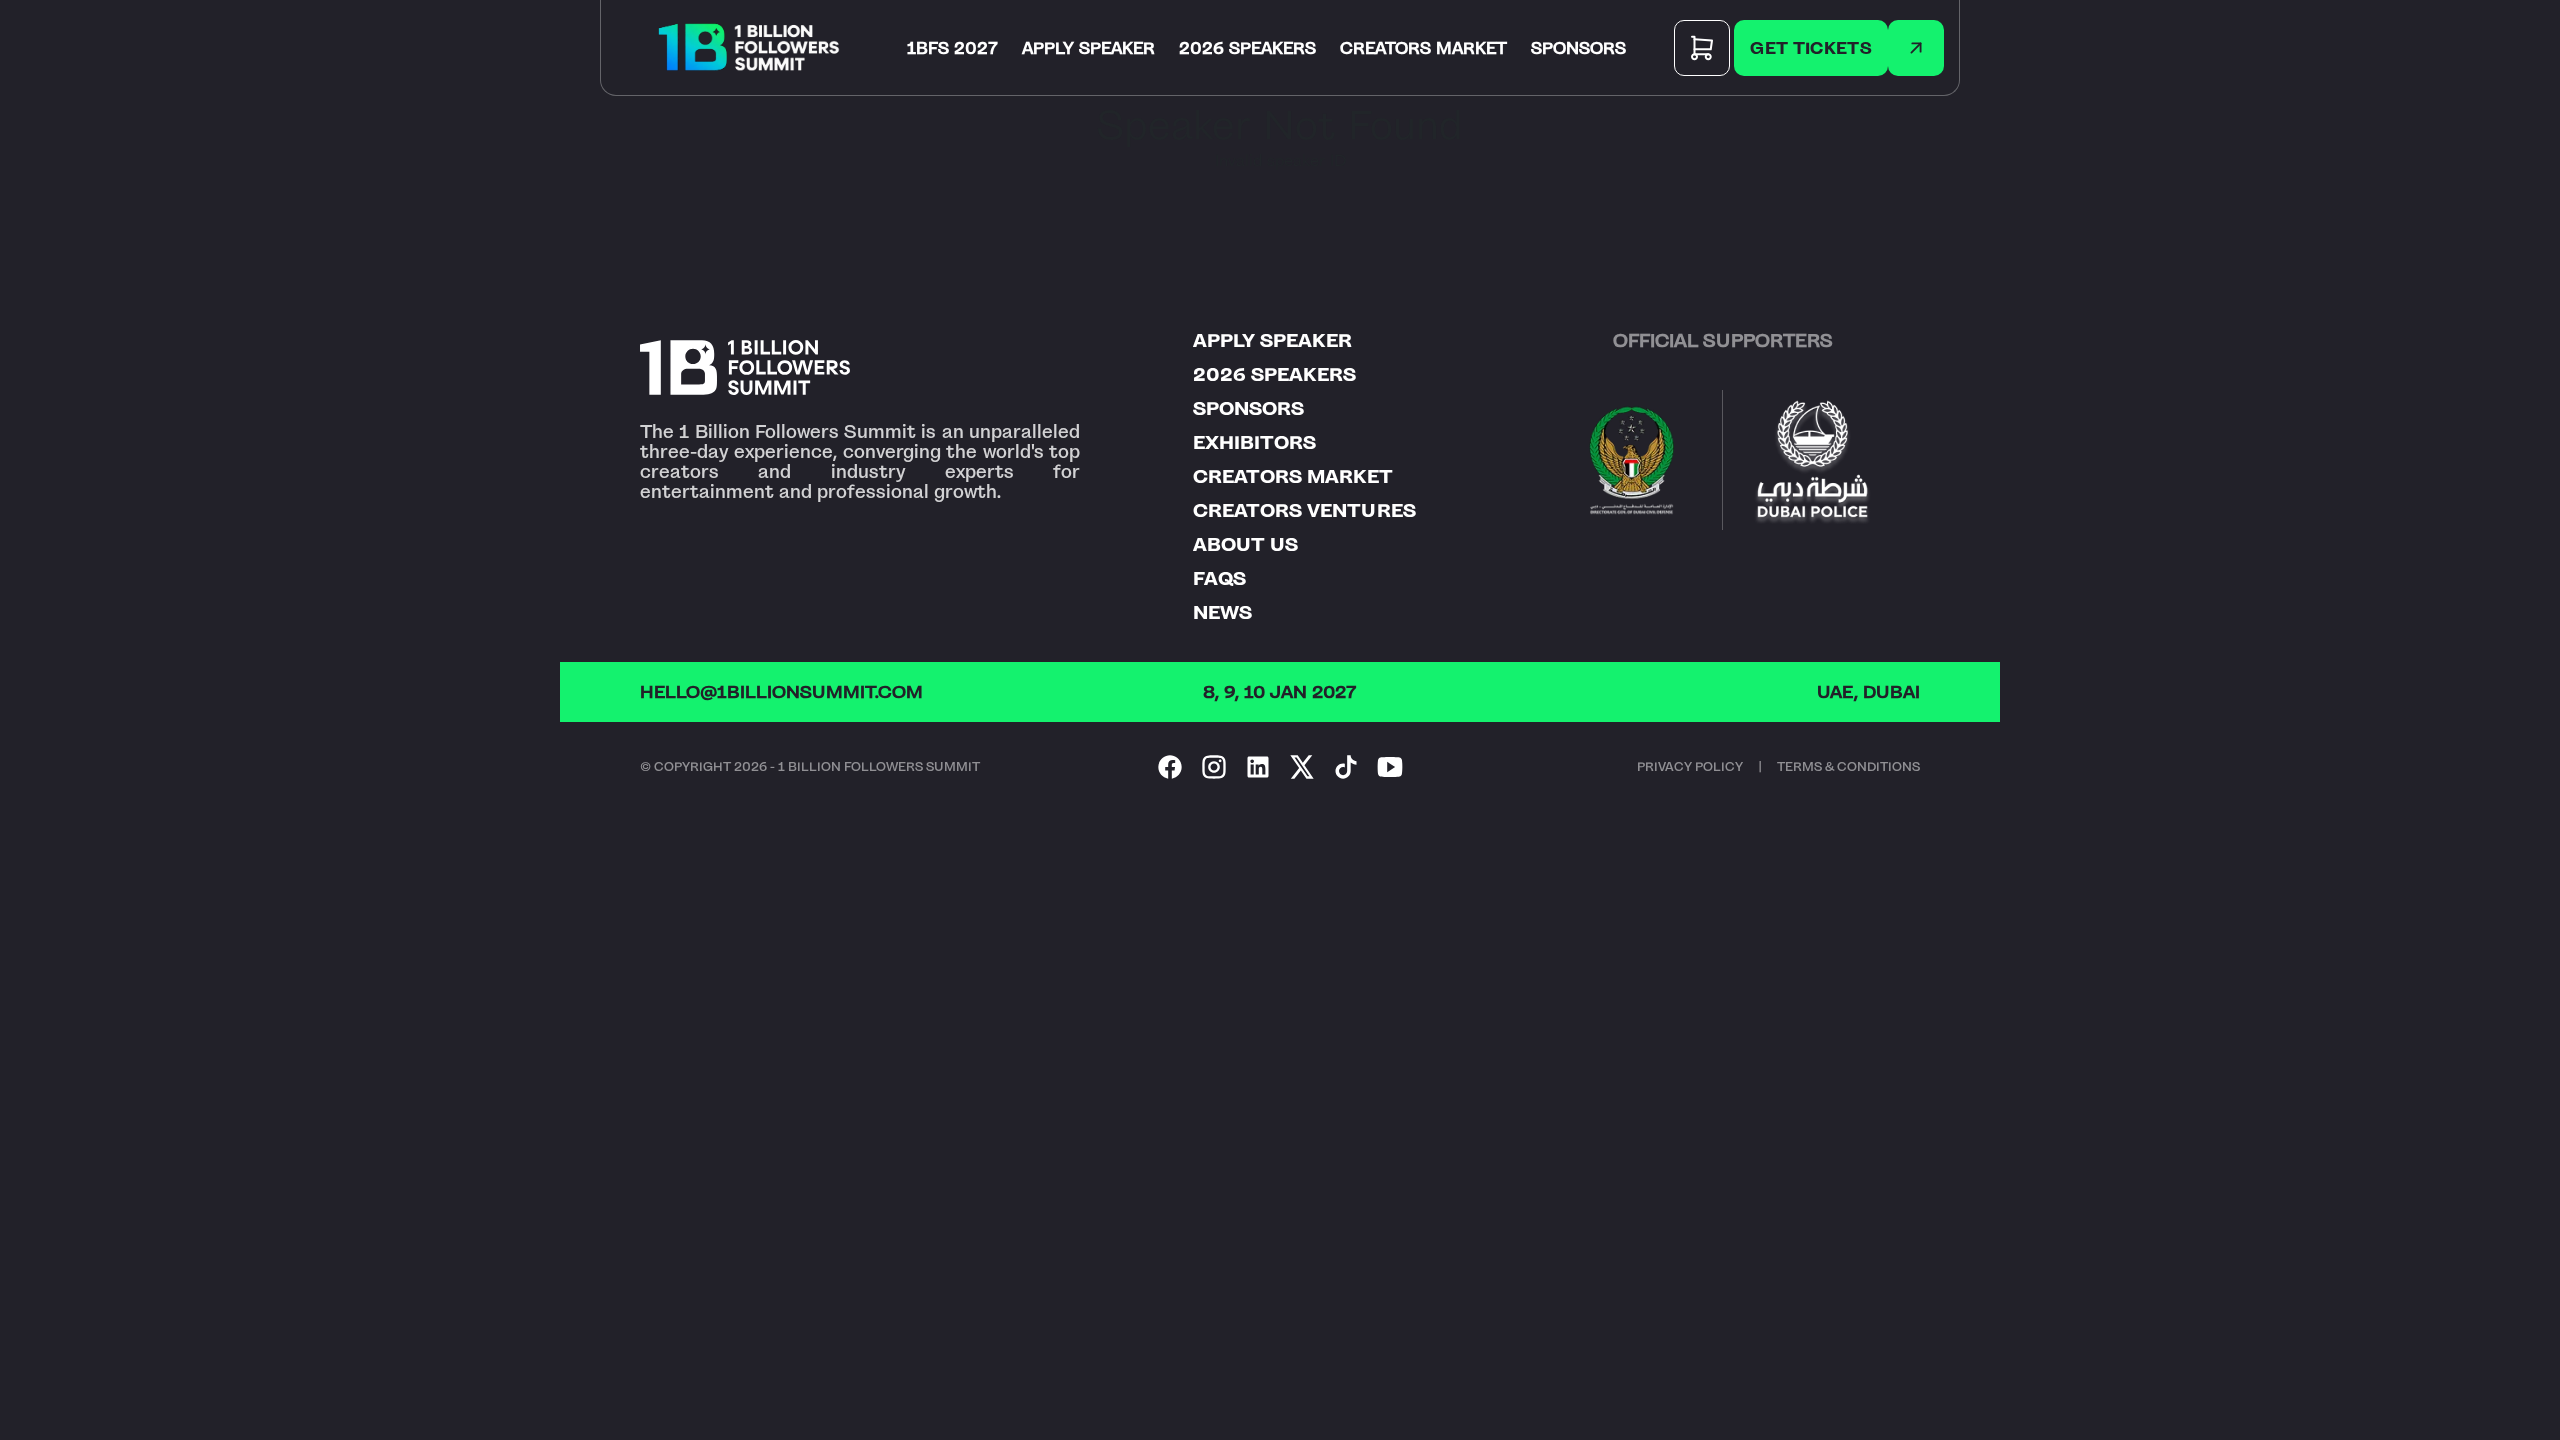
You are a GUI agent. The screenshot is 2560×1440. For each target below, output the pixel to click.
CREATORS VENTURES (1304, 511)
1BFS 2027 (952, 48)
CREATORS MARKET (1423, 48)
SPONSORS (1578, 48)
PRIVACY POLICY (1690, 767)
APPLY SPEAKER (1088, 48)
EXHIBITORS (1254, 443)
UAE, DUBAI (1868, 692)
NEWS (1222, 613)
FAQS (1219, 579)
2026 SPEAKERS (1247, 48)
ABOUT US (1245, 545)
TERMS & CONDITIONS (1848, 767)
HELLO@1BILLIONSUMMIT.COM (781, 692)
